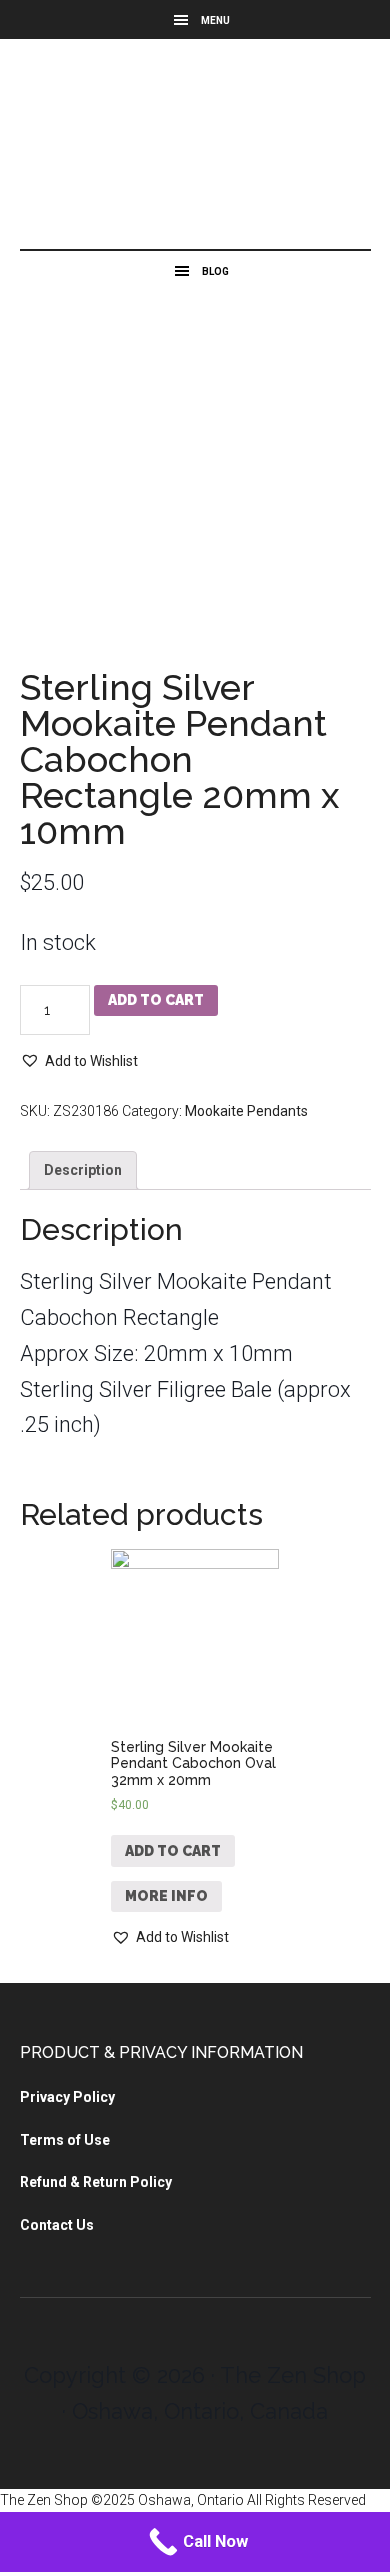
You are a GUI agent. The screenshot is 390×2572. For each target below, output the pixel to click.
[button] (79, 1061)
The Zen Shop (195, 149)
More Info (166, 1896)
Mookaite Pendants (246, 1111)
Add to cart (156, 1000)
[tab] (83, 1170)
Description (83, 1170)
